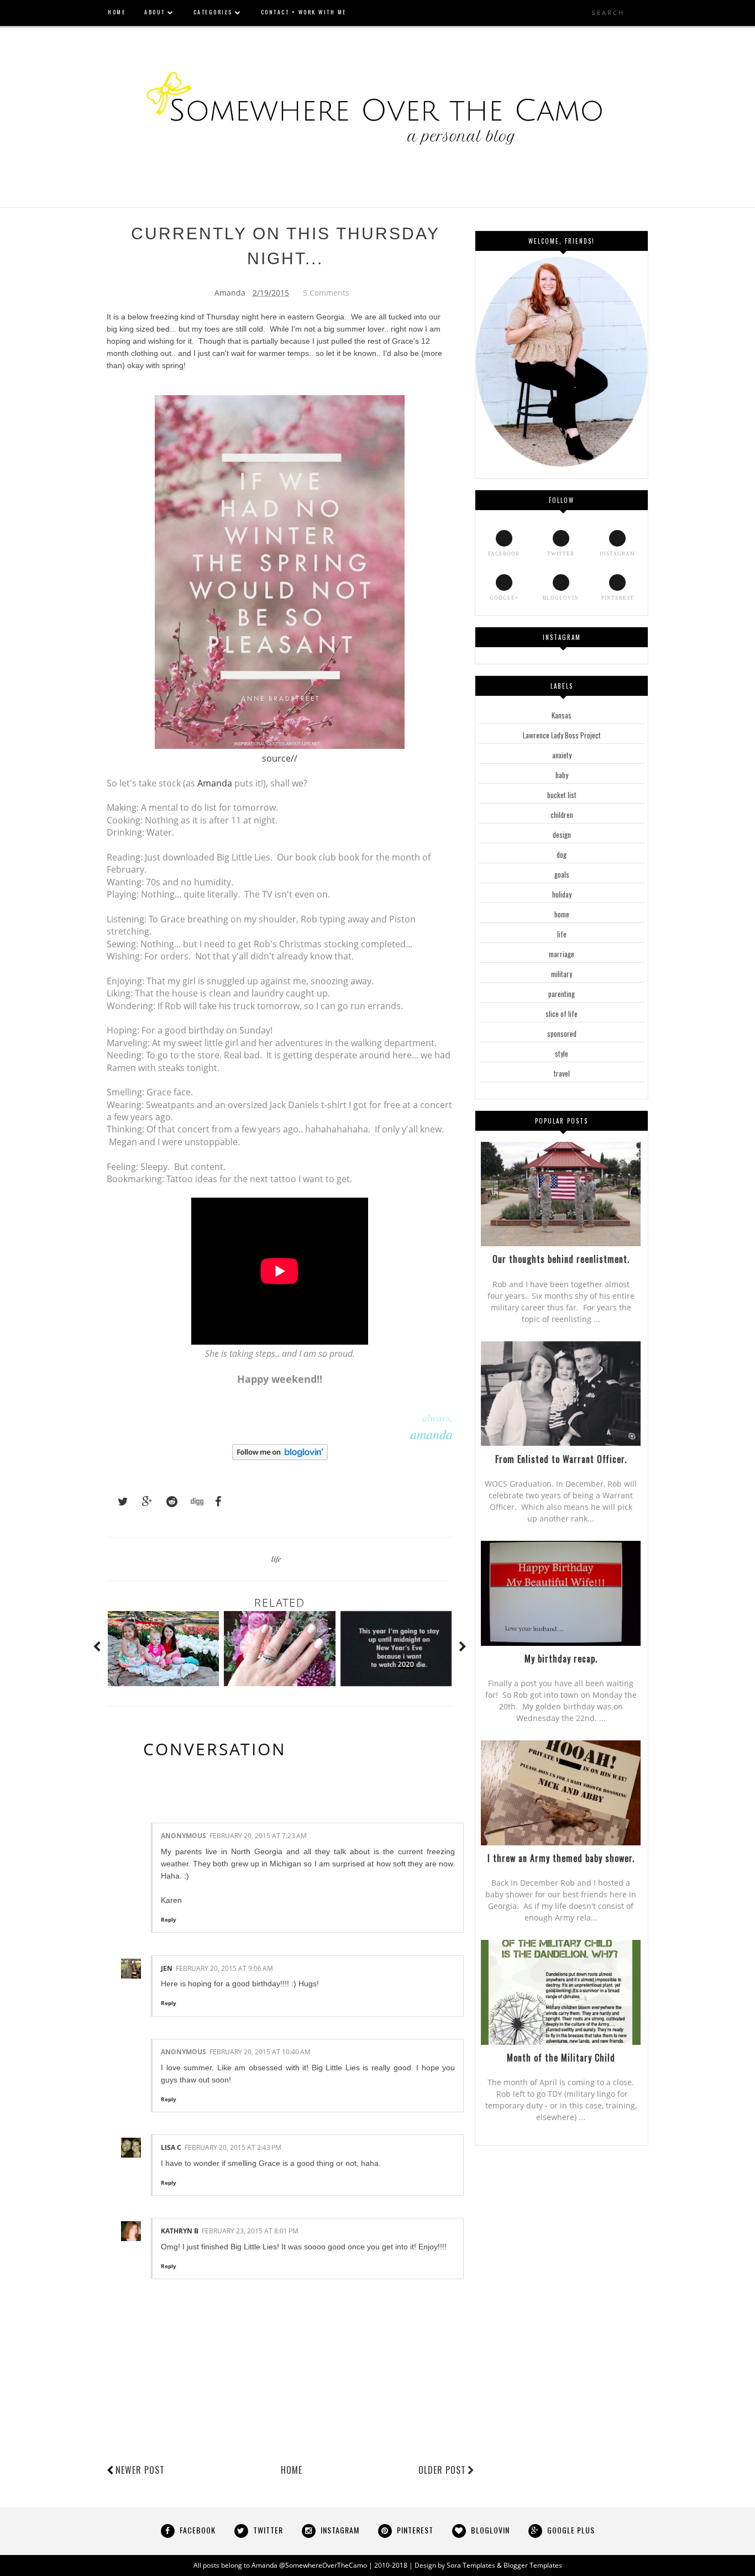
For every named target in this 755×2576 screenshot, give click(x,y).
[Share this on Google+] (142, 1502)
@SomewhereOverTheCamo (323, 2565)
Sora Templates (471, 2565)
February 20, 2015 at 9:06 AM (224, 1968)
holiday (562, 894)
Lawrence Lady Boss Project (562, 735)
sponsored (562, 1033)
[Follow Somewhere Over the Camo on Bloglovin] (280, 1457)
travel (562, 1073)
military (562, 974)
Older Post (442, 2470)
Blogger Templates (533, 2565)
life (276, 1559)
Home (292, 2470)
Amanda (215, 783)
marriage (562, 954)
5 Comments (326, 293)
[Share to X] (118, 1502)
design (562, 835)
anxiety (562, 755)
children (562, 815)
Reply (169, 1919)
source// (280, 758)
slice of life (562, 1014)
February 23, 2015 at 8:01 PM (250, 2231)
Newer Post (140, 2470)
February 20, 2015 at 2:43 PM (233, 2147)
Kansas (562, 715)
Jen (167, 1968)
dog (562, 854)
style (562, 1053)
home (562, 914)
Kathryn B (180, 2231)
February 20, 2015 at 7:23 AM (258, 1836)
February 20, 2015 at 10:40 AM (260, 2052)
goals (562, 874)
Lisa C (171, 2147)
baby (562, 775)
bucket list (562, 795)
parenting (562, 994)
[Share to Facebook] (215, 1502)
